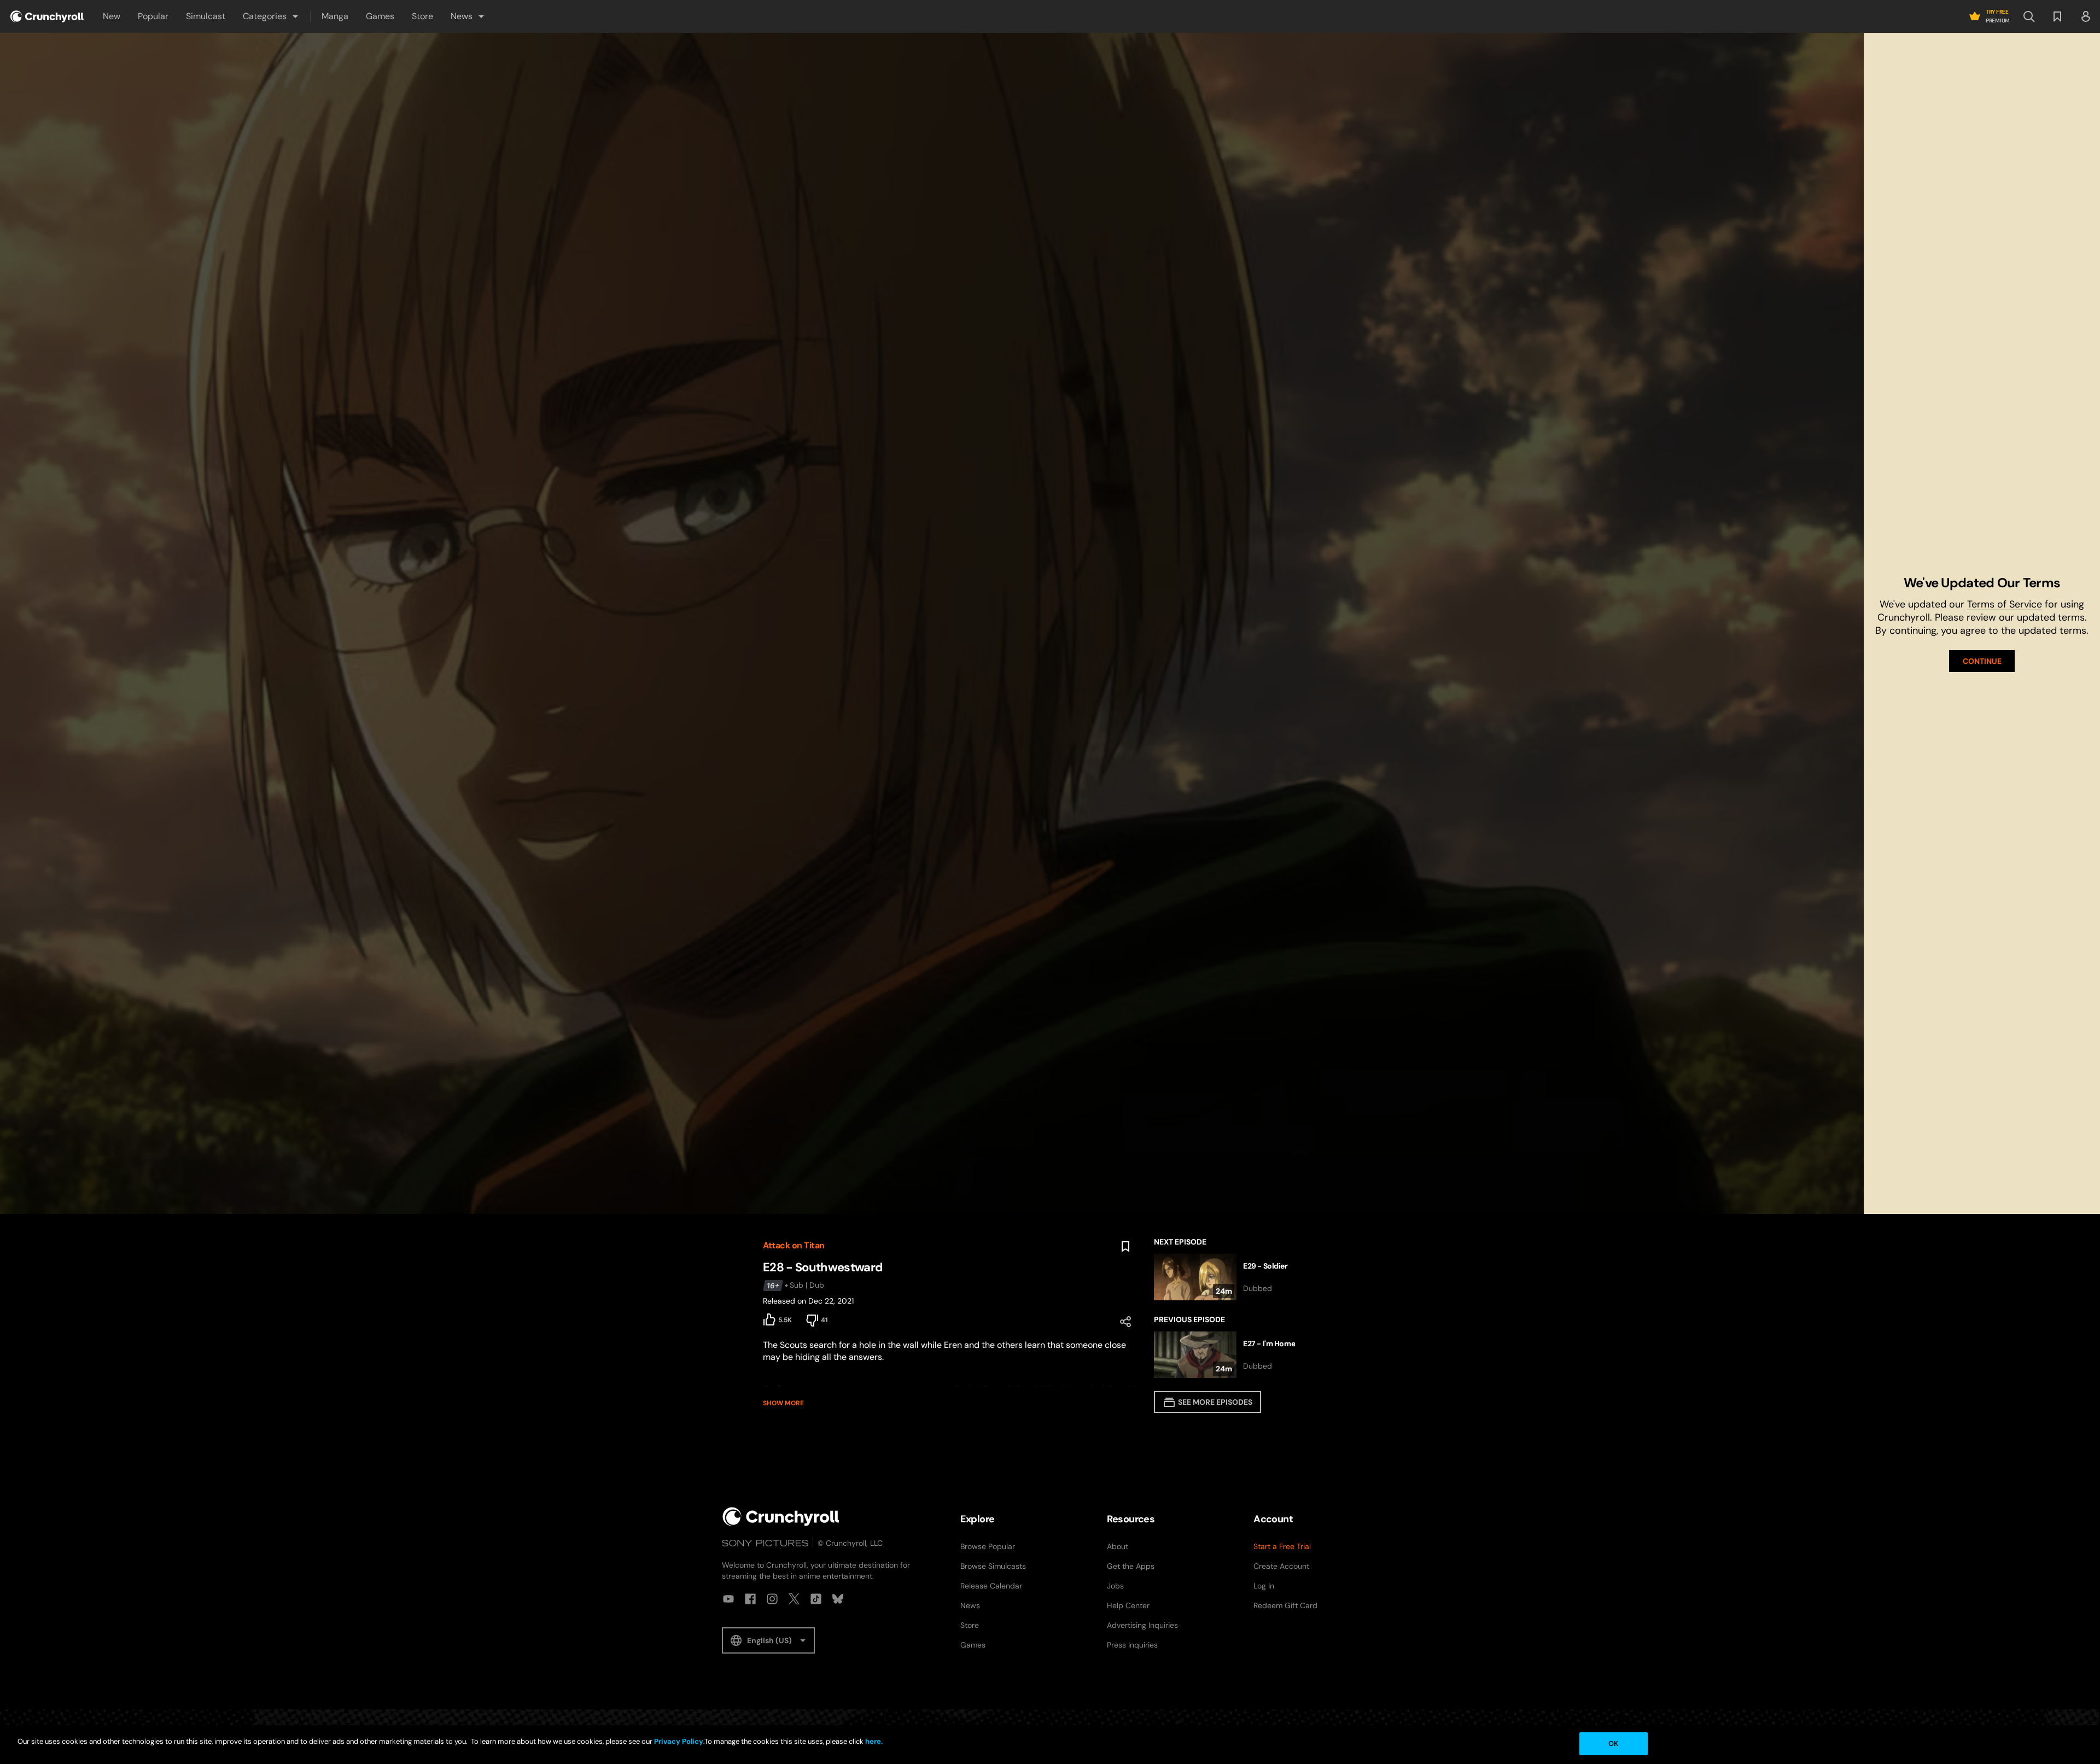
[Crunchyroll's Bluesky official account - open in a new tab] (838, 1599)
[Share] (1125, 1322)
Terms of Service (2005, 604)
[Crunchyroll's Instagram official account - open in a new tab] (772, 1599)
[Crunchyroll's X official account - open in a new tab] (794, 1599)
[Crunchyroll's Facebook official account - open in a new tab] (750, 1599)
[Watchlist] (2057, 16)
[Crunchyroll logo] (47, 16)
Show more (783, 1403)
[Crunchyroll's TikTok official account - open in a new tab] (816, 1599)
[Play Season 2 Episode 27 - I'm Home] (1246, 1355)
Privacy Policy (679, 1741)
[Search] (2029, 16)
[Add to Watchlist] (1125, 1247)
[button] (271, 16)
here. (873, 1741)
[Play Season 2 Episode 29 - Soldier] (1246, 1277)
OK (1613, 1743)
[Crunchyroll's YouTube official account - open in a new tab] (728, 1599)
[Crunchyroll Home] (781, 1517)
